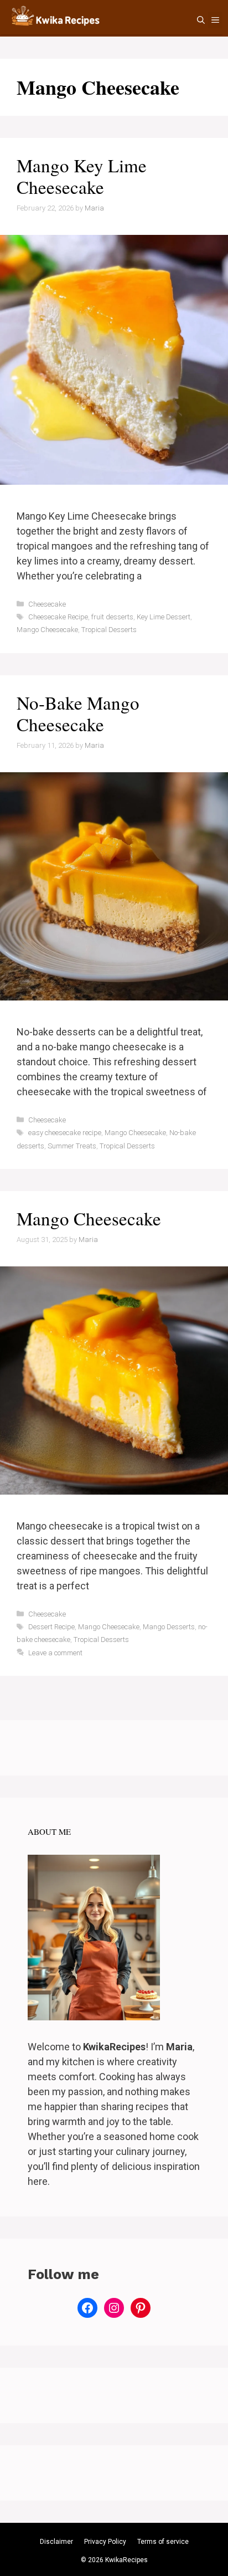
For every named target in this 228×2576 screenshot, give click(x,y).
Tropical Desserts (109, 630)
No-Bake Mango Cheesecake (78, 714)
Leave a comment (55, 1653)
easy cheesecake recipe (65, 1133)
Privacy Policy (105, 2542)
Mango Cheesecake (47, 630)
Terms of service (163, 2542)
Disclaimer (56, 2542)
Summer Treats (72, 1146)
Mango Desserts (169, 1627)
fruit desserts (112, 617)
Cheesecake (47, 604)
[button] (201, 20)
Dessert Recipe (51, 1627)
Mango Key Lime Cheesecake (82, 176)
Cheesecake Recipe (58, 617)
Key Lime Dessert (164, 617)
